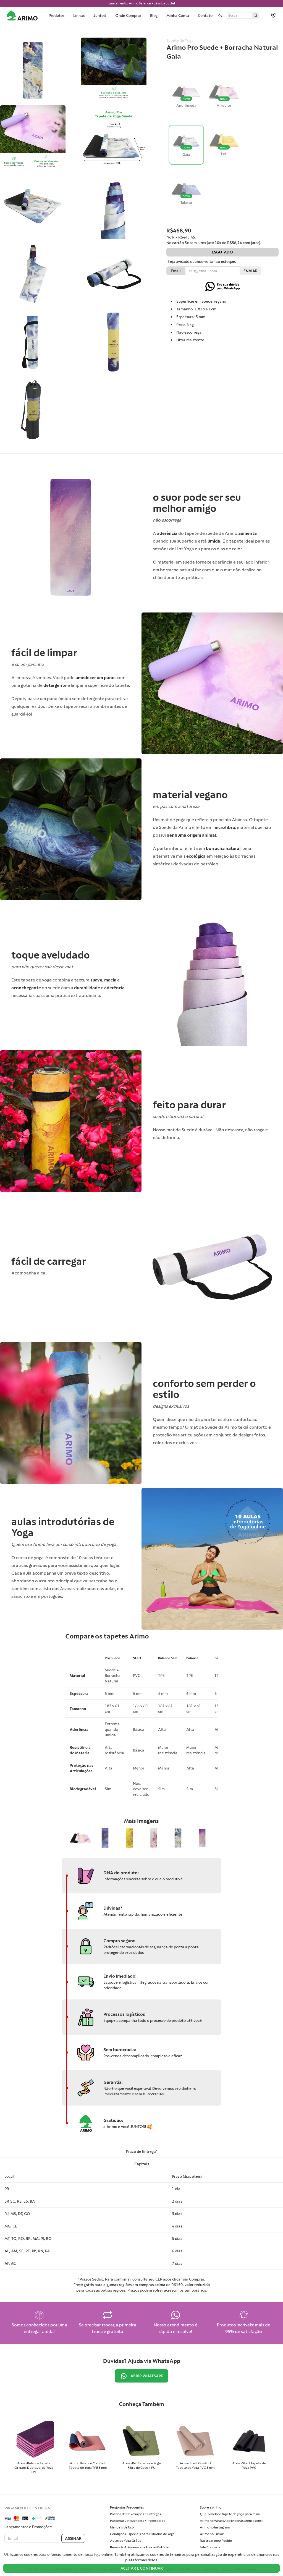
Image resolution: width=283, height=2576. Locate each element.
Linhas (79, 15)
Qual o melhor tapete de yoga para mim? (230, 2514)
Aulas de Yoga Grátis (126, 2541)
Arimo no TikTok (212, 2534)
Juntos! (100, 15)
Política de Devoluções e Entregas (136, 2514)
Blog (154, 15)
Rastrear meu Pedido (216, 2541)
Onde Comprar (128, 15)
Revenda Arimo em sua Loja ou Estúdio (140, 2547)
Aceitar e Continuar (142, 2568)
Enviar (251, 271)
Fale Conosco (210, 2547)
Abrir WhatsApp (147, 2376)
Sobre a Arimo (211, 2507)
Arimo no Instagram (215, 2527)
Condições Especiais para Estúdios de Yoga (142, 2534)
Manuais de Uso (122, 2527)
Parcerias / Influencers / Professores (138, 2521)
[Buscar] (256, 15)
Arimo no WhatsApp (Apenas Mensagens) (231, 2521)
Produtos (57, 15)
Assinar (73, 2538)
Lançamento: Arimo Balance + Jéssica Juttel (142, 3)
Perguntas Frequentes (127, 2507)
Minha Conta (178, 15)
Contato (205, 15)
